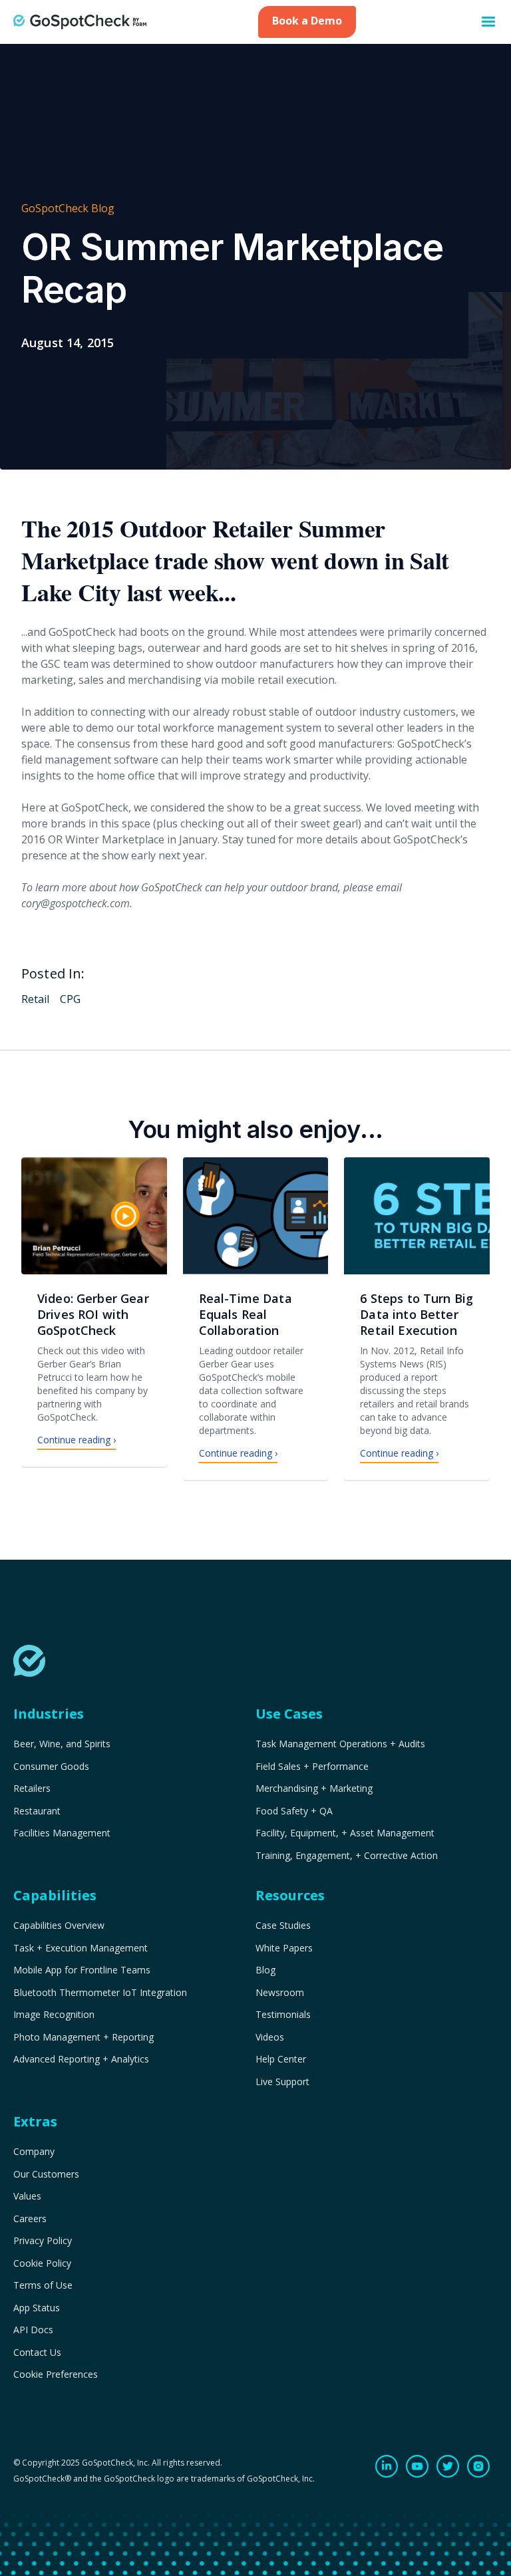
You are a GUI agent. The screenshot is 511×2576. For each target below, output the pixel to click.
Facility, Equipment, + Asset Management (345, 1833)
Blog (265, 1970)
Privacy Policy (43, 2241)
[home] (80, 22)
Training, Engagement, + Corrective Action (347, 1856)
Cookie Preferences (56, 2374)
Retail (35, 999)
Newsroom (280, 1993)
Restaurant (37, 1811)
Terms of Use (43, 2285)
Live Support (282, 2082)
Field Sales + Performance (312, 1767)
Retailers (32, 1789)
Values (27, 2196)
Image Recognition (54, 2015)
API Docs (33, 2330)
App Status (37, 2308)
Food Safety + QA (294, 1811)
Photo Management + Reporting (84, 2037)
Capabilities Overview (59, 1926)
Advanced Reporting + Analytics (81, 2059)
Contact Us (37, 2353)
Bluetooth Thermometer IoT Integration (100, 1993)
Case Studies (283, 1926)
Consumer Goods (51, 1767)
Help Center (281, 2059)
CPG (70, 999)
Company (34, 2152)
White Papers (284, 1948)
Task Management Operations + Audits (340, 1744)
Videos (270, 2037)
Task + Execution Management (81, 1948)
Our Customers (46, 2174)
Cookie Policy (42, 2263)
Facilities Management (62, 1833)
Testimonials (283, 2015)
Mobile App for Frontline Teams (82, 1970)
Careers (30, 2219)
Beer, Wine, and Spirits (62, 1744)
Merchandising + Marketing (314, 1789)
